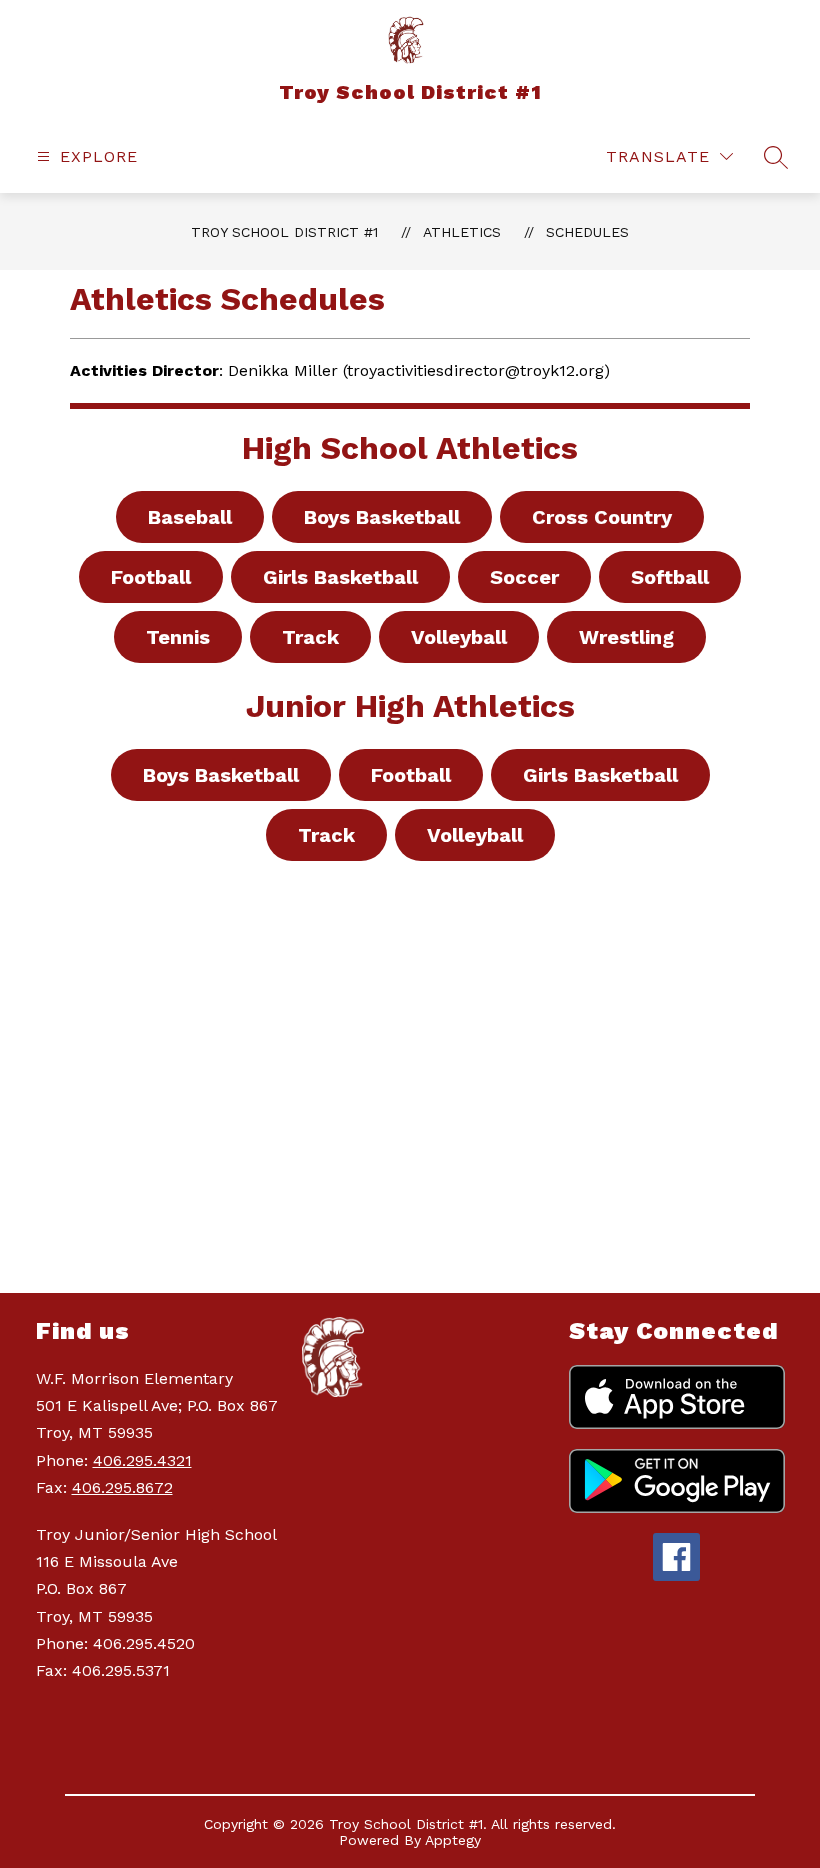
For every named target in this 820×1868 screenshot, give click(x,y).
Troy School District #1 (284, 232)
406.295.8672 (122, 1487)
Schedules (587, 232)
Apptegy (453, 1840)
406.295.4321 (142, 1460)
